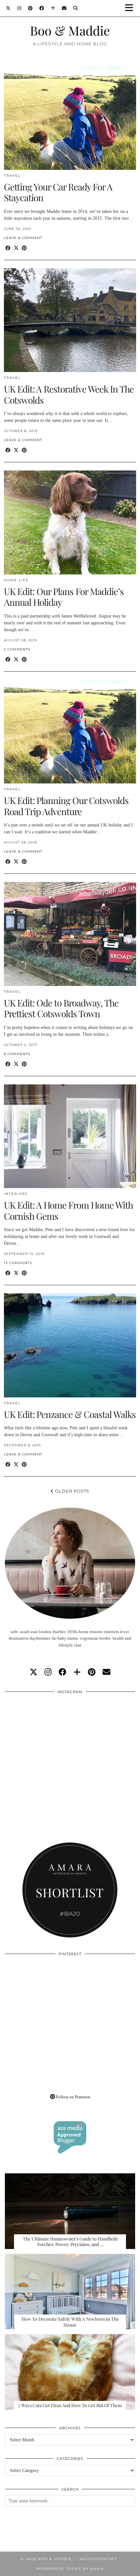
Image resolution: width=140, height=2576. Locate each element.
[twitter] (34, 1672)
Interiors (16, 1194)
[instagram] (48, 1672)
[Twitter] (8, 8)
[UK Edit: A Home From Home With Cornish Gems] (70, 1136)
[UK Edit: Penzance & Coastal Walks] (70, 1345)
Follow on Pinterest (73, 2097)
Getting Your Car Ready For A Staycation (58, 192)
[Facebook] (42, 8)
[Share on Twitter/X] (16, 248)
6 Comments (17, 1054)
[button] (131, 8)
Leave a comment (23, 238)
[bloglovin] (77, 1672)
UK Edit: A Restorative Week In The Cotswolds (69, 394)
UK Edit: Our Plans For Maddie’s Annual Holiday (64, 597)
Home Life (16, 580)
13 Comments (18, 1263)
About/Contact (99, 2559)
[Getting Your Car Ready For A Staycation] (70, 118)
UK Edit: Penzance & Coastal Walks (70, 1414)
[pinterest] (92, 1672)
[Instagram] (19, 8)
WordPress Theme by (70, 2569)
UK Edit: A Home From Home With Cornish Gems (68, 1210)
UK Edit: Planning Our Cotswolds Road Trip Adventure (66, 806)
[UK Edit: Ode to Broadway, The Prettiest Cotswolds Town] (70, 934)
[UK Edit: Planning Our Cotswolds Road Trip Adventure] (70, 732)
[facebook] (63, 1672)
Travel (12, 176)
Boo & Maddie (70, 30)
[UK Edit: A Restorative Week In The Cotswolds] (70, 320)
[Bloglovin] (53, 8)
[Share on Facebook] (8, 248)
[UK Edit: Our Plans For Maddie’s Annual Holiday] (70, 522)
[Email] (64, 8)
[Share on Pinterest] (24, 248)
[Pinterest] (30, 8)
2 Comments (17, 649)
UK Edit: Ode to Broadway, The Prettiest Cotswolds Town (61, 1008)
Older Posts (71, 1491)
